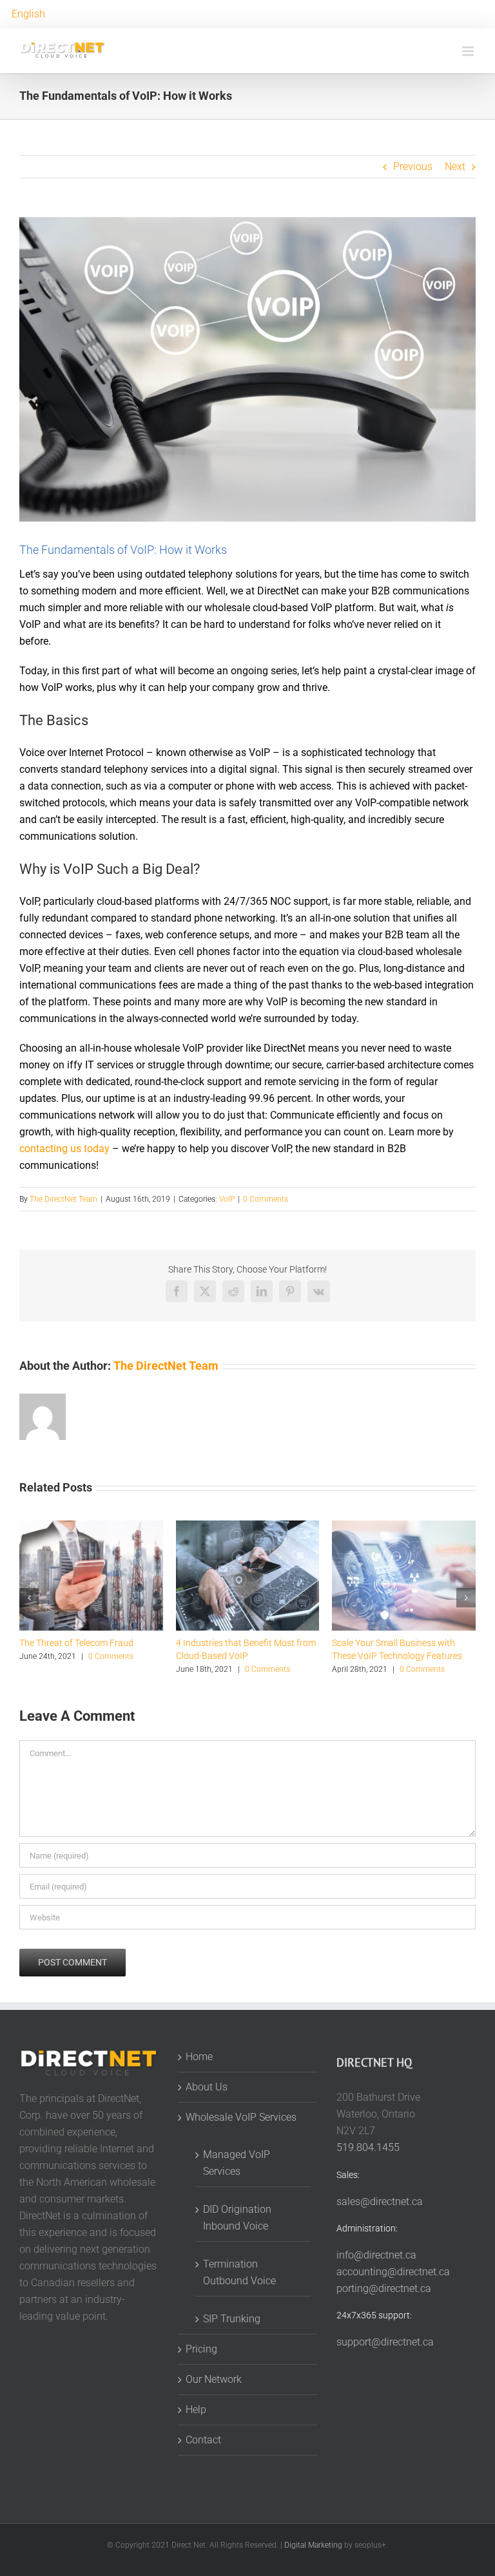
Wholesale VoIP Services (241, 2117)
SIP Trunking (232, 2319)
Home (199, 2057)
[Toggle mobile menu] (469, 51)
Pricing (201, 2349)
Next (455, 166)
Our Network (214, 2379)
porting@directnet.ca (384, 2288)
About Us (207, 2087)
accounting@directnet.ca (393, 2272)
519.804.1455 (368, 2147)
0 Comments (266, 1199)
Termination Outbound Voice (239, 2272)
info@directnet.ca (376, 2255)
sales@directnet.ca (380, 2202)
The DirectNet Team (63, 1199)
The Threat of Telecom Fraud (76, 1643)
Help (196, 2410)
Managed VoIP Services (237, 2163)
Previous (413, 166)
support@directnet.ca (385, 2342)
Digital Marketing (313, 2545)
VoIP (227, 1199)
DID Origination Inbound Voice (237, 2218)
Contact (203, 2440)
